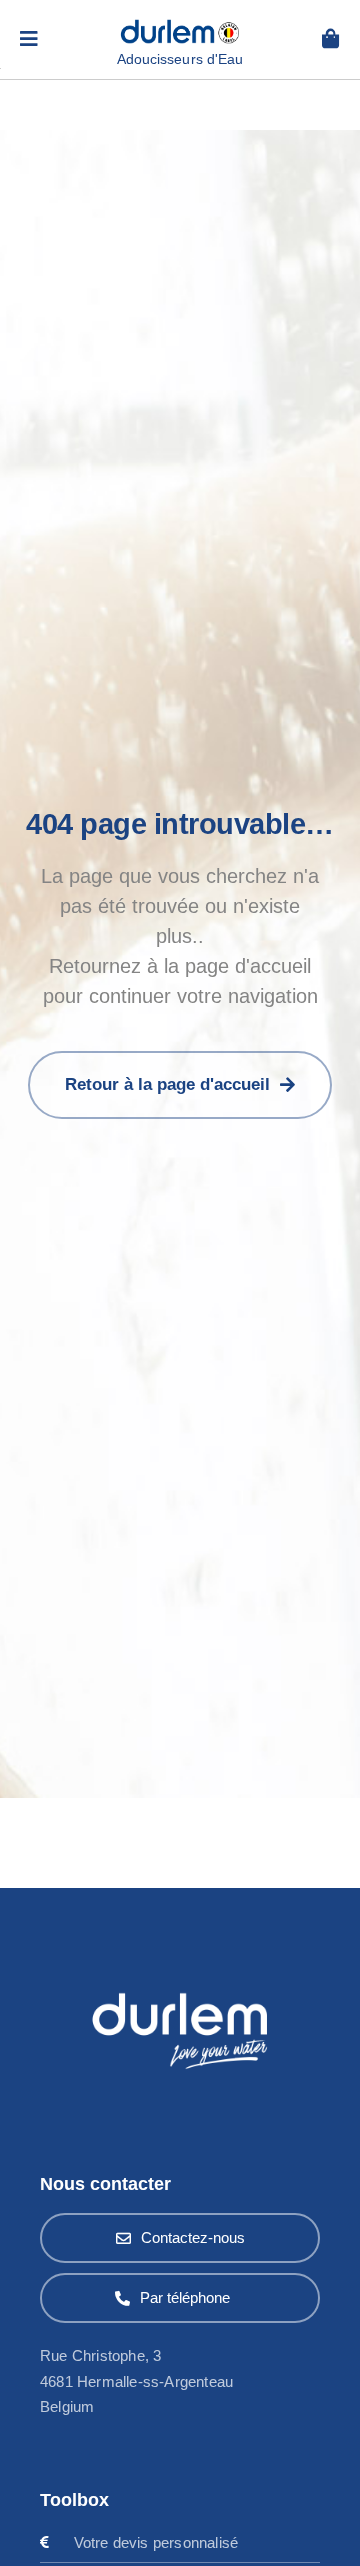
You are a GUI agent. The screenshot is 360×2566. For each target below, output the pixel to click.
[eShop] (331, 39)
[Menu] (29, 39)
